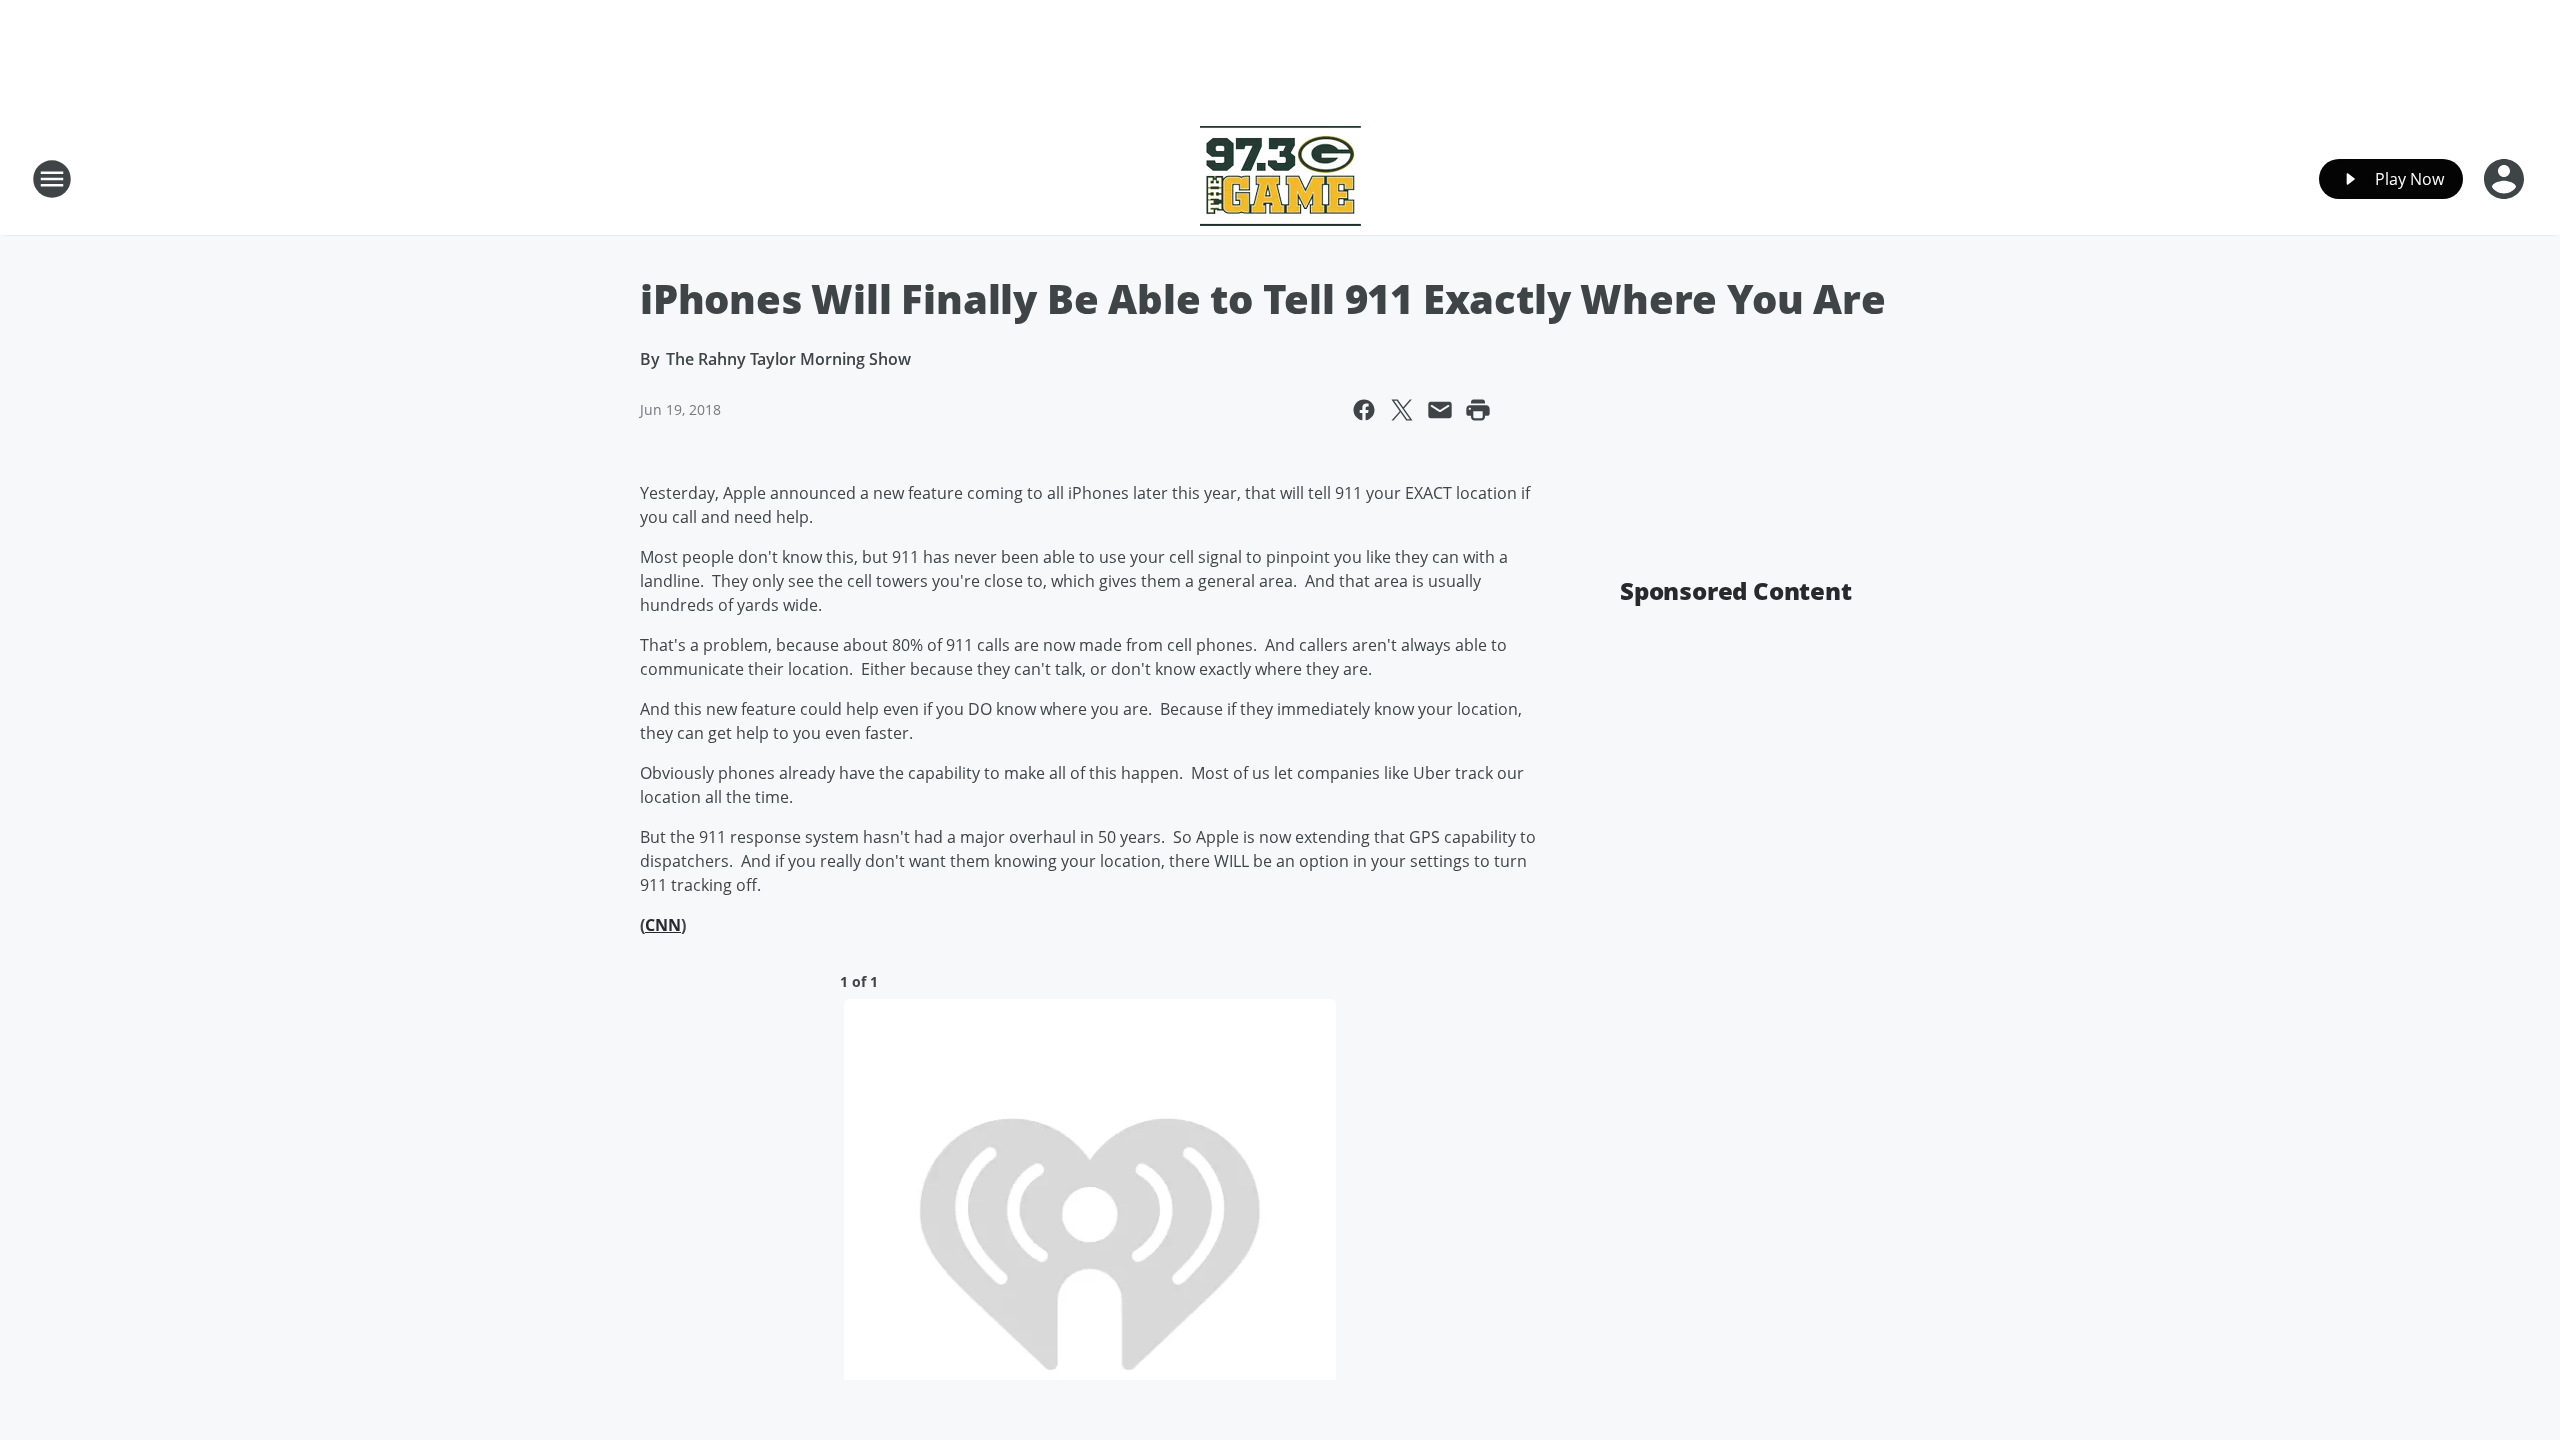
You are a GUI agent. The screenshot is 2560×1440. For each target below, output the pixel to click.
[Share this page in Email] (1440, 410)
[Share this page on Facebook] (1364, 410)
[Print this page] (1478, 410)
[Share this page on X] (1402, 410)
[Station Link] (1280, 178)
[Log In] (2506, 179)
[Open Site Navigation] (52, 179)
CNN (663, 925)
